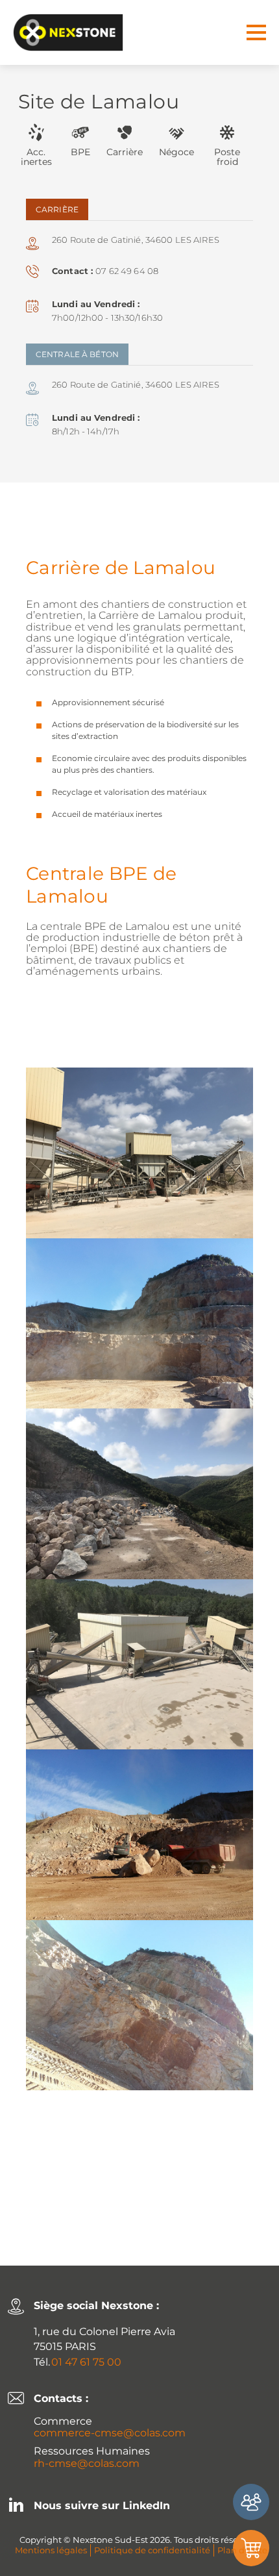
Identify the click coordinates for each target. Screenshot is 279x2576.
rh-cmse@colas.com (87, 2463)
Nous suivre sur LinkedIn (102, 2506)
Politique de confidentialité (152, 2550)
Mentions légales (51, 2550)
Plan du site (242, 2550)
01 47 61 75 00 (86, 2362)
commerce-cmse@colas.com (110, 2433)
